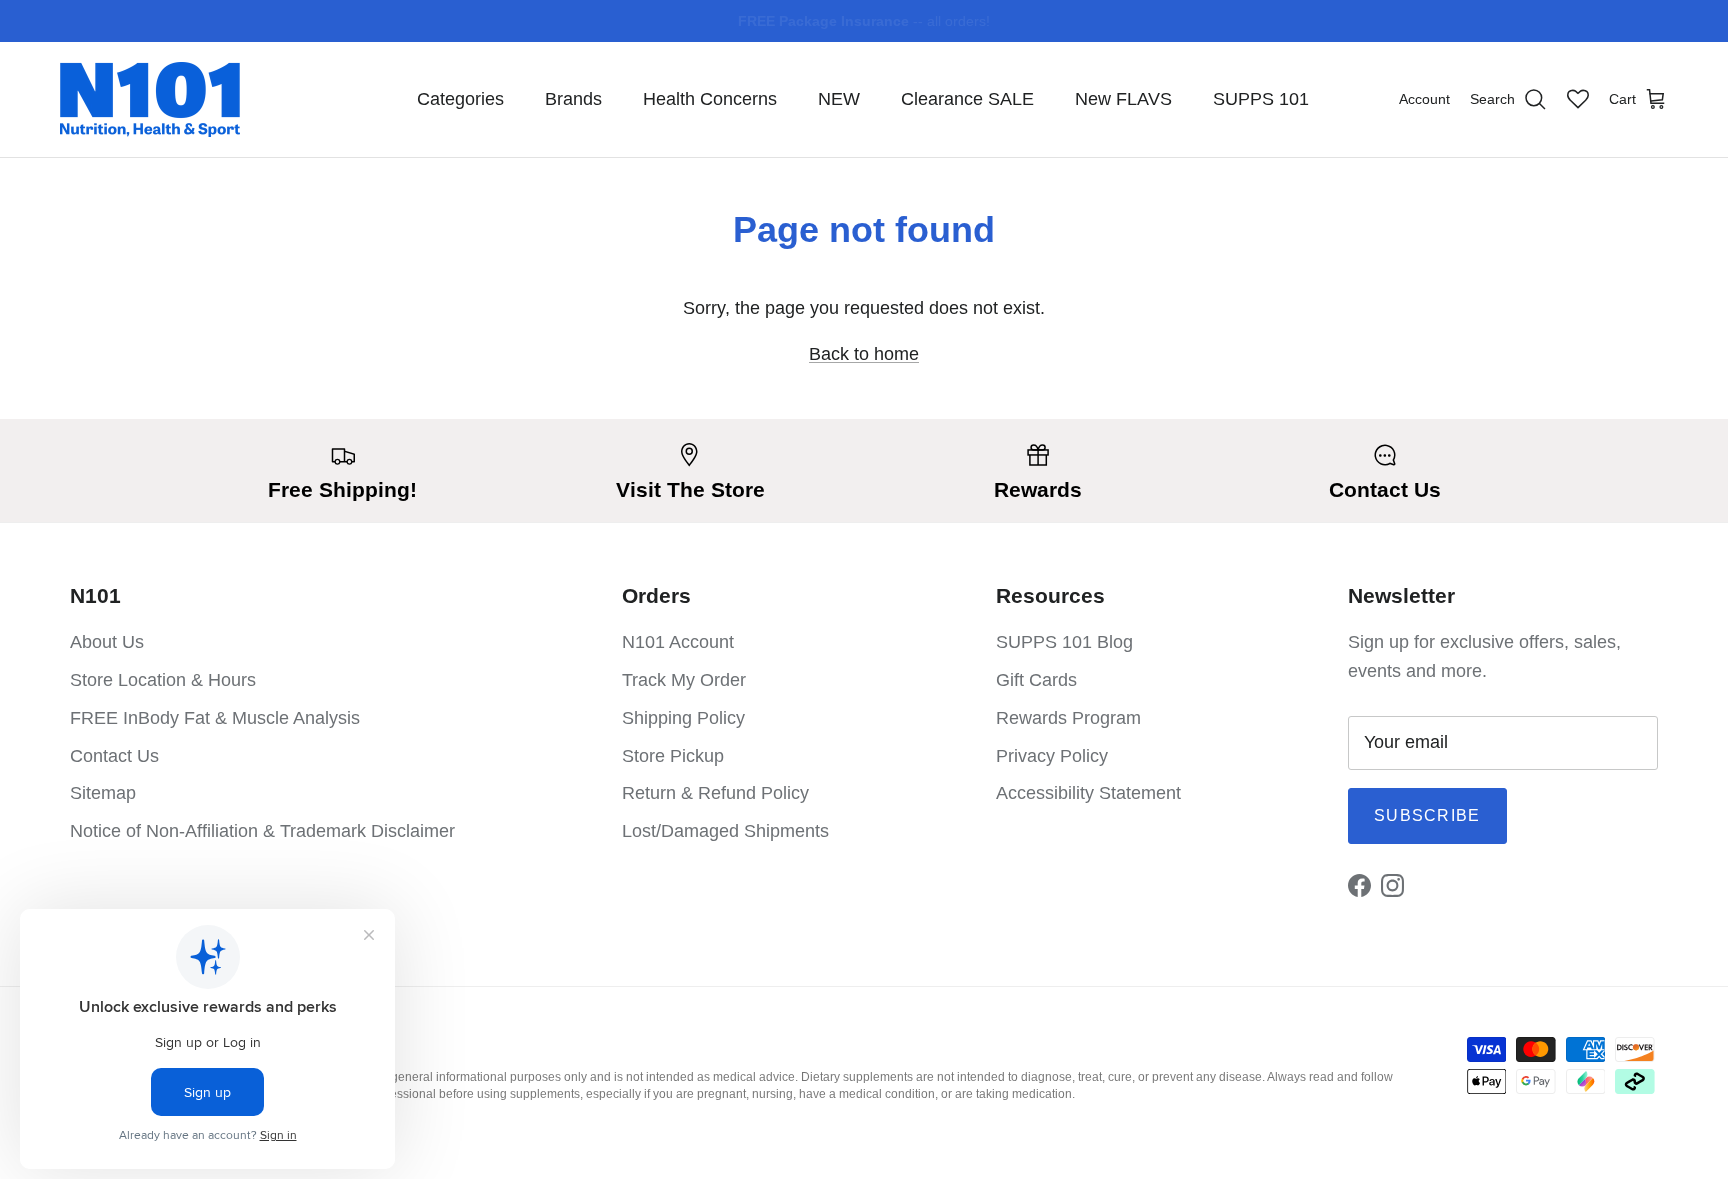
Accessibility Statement (1088, 793)
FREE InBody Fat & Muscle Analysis (215, 718)
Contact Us (114, 756)
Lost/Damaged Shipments (725, 831)
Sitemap (103, 793)
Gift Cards (1036, 680)
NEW (839, 99)
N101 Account (678, 642)
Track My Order (684, 680)
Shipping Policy (683, 718)
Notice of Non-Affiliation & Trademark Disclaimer (262, 831)
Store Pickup (673, 756)
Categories (460, 99)
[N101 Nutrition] (150, 99)
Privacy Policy (1052, 756)
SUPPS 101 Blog (1064, 642)
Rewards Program (1068, 718)
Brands (573, 99)
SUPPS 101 (1261, 99)
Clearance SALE (967, 99)
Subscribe (1427, 815)
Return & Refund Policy (715, 793)
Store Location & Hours (163, 680)
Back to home (864, 354)
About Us (107, 642)
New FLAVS (1123, 99)
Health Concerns (710, 99)
